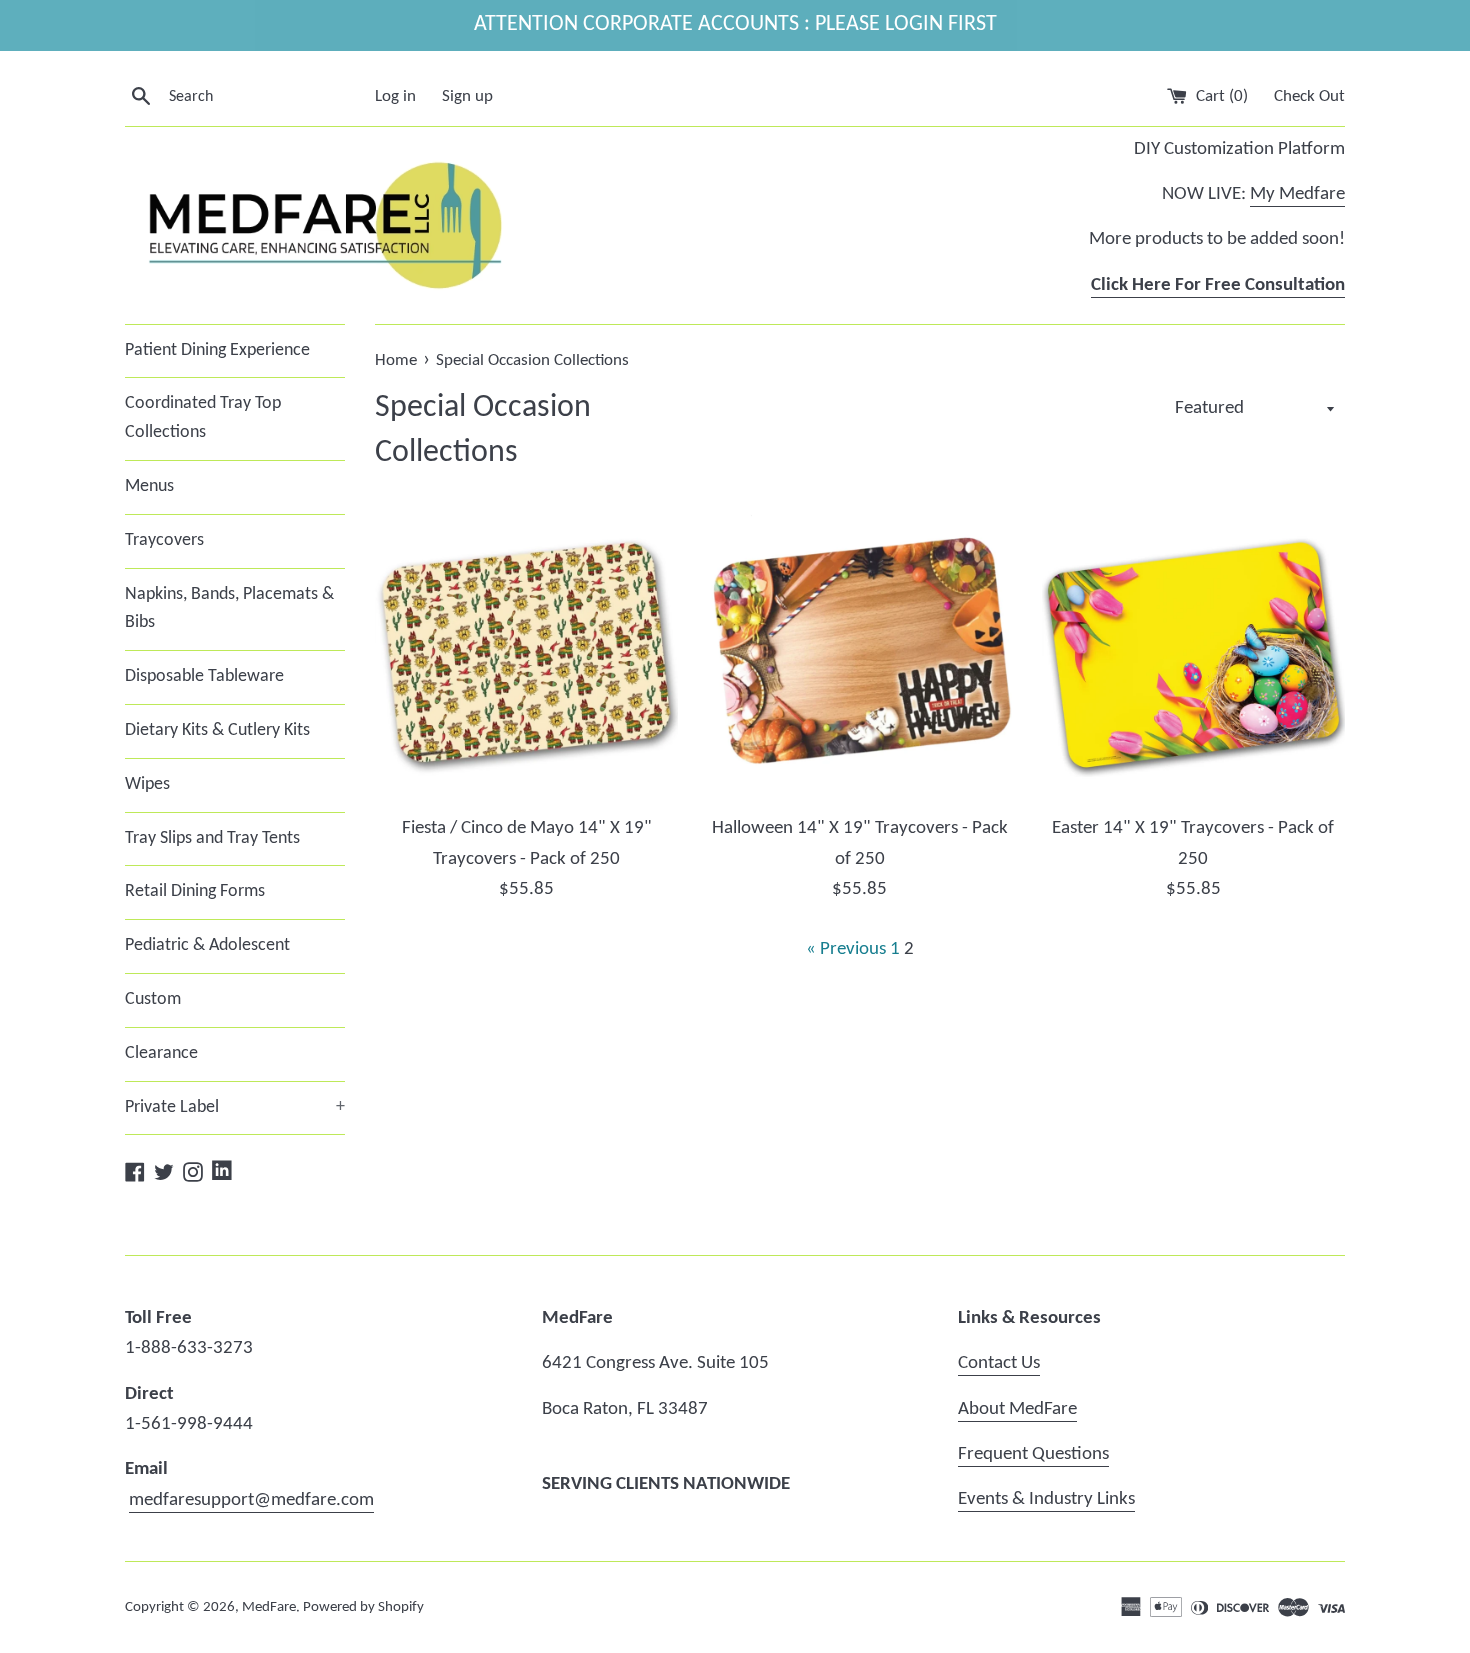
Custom (153, 999)
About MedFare (1017, 1409)
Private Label (235, 1107)
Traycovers (164, 540)
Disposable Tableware (204, 676)
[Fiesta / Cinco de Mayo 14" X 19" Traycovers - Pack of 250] (526, 652)
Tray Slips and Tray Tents (212, 838)
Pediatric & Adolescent (207, 945)
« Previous (846, 949)
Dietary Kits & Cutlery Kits (217, 730)
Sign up (467, 96)
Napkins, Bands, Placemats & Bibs (229, 609)
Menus (149, 486)
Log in (395, 96)
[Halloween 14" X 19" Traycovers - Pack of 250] (859, 652)
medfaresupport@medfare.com (251, 1500)
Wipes (147, 784)
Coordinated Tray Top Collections (203, 418)
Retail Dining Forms (195, 891)
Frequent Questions (1033, 1454)
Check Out (1309, 96)
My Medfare (1297, 194)
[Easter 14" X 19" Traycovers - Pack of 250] (1193, 652)
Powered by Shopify (363, 1607)
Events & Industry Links (1046, 1499)
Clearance (161, 1053)
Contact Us (999, 1363)
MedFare (269, 1607)
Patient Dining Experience (217, 350)
